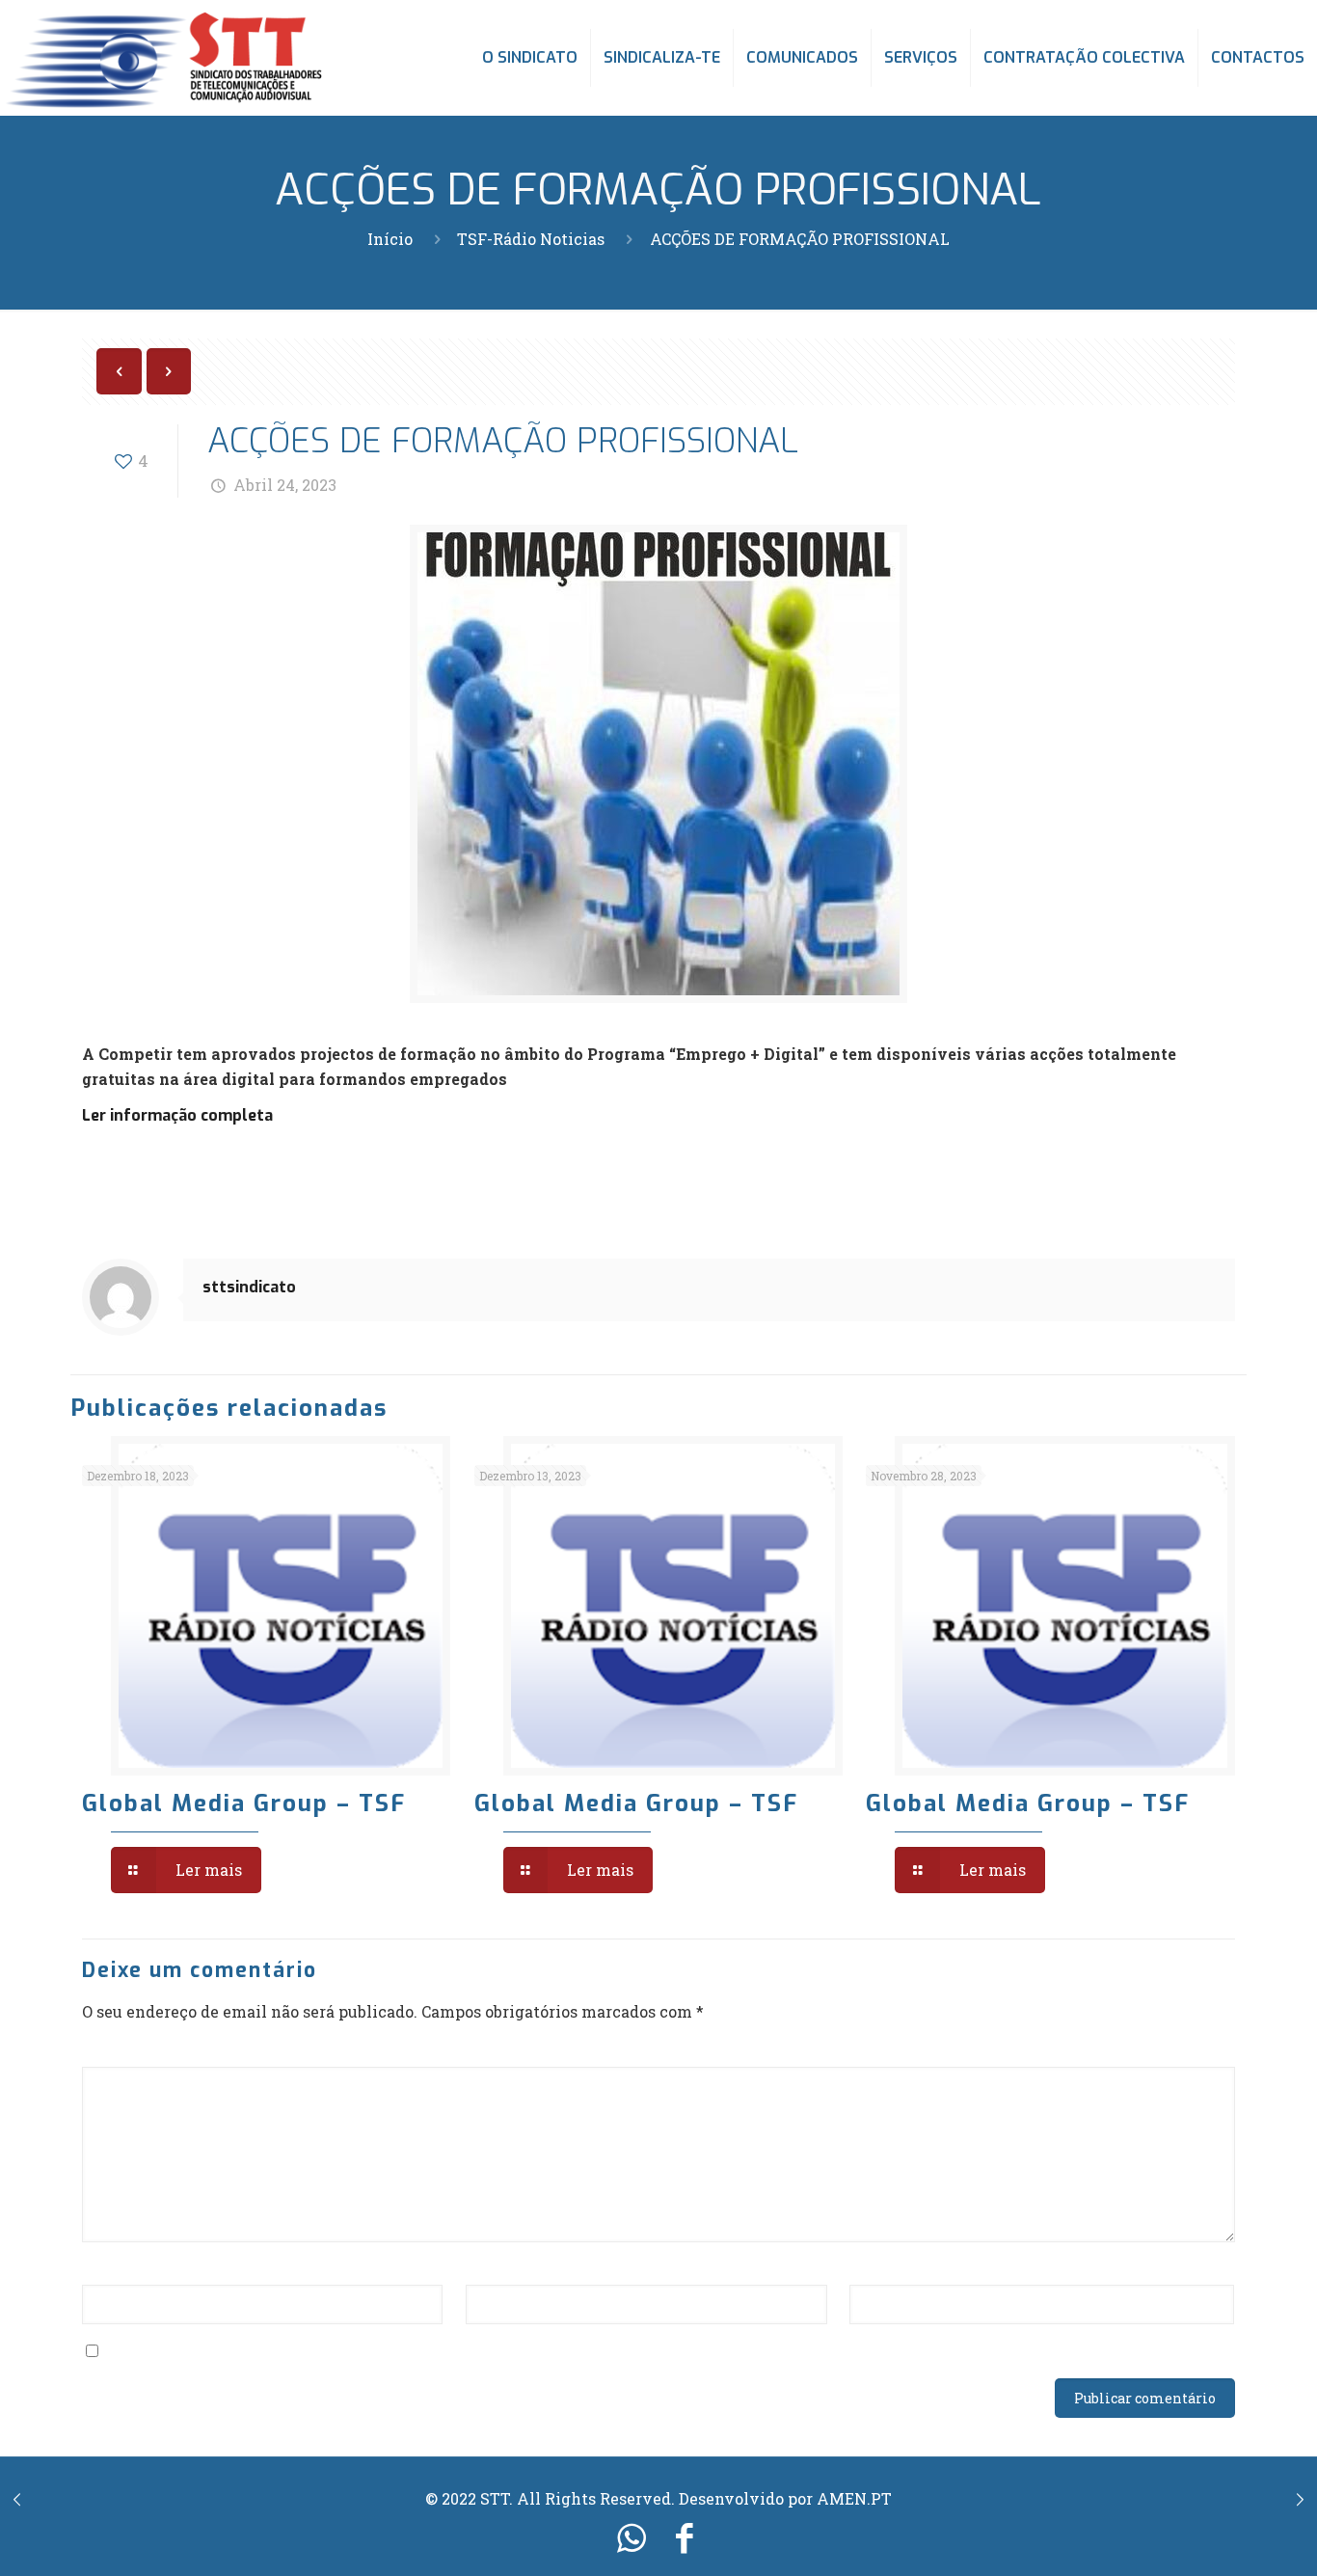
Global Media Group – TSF (244, 1803)
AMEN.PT (854, 2498)
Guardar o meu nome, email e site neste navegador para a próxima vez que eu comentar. (452, 2351)
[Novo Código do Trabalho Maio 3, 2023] (1300, 2499)
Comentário (134, 2051)
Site (865, 2269)
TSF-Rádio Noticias (531, 239)
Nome (111, 2269)
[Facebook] (685, 2536)
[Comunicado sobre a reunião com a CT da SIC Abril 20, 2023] (17, 2499)
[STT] (163, 58)
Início (390, 239)
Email (494, 2269)
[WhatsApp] (632, 2536)
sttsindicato (249, 1287)
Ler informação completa (177, 1115)
